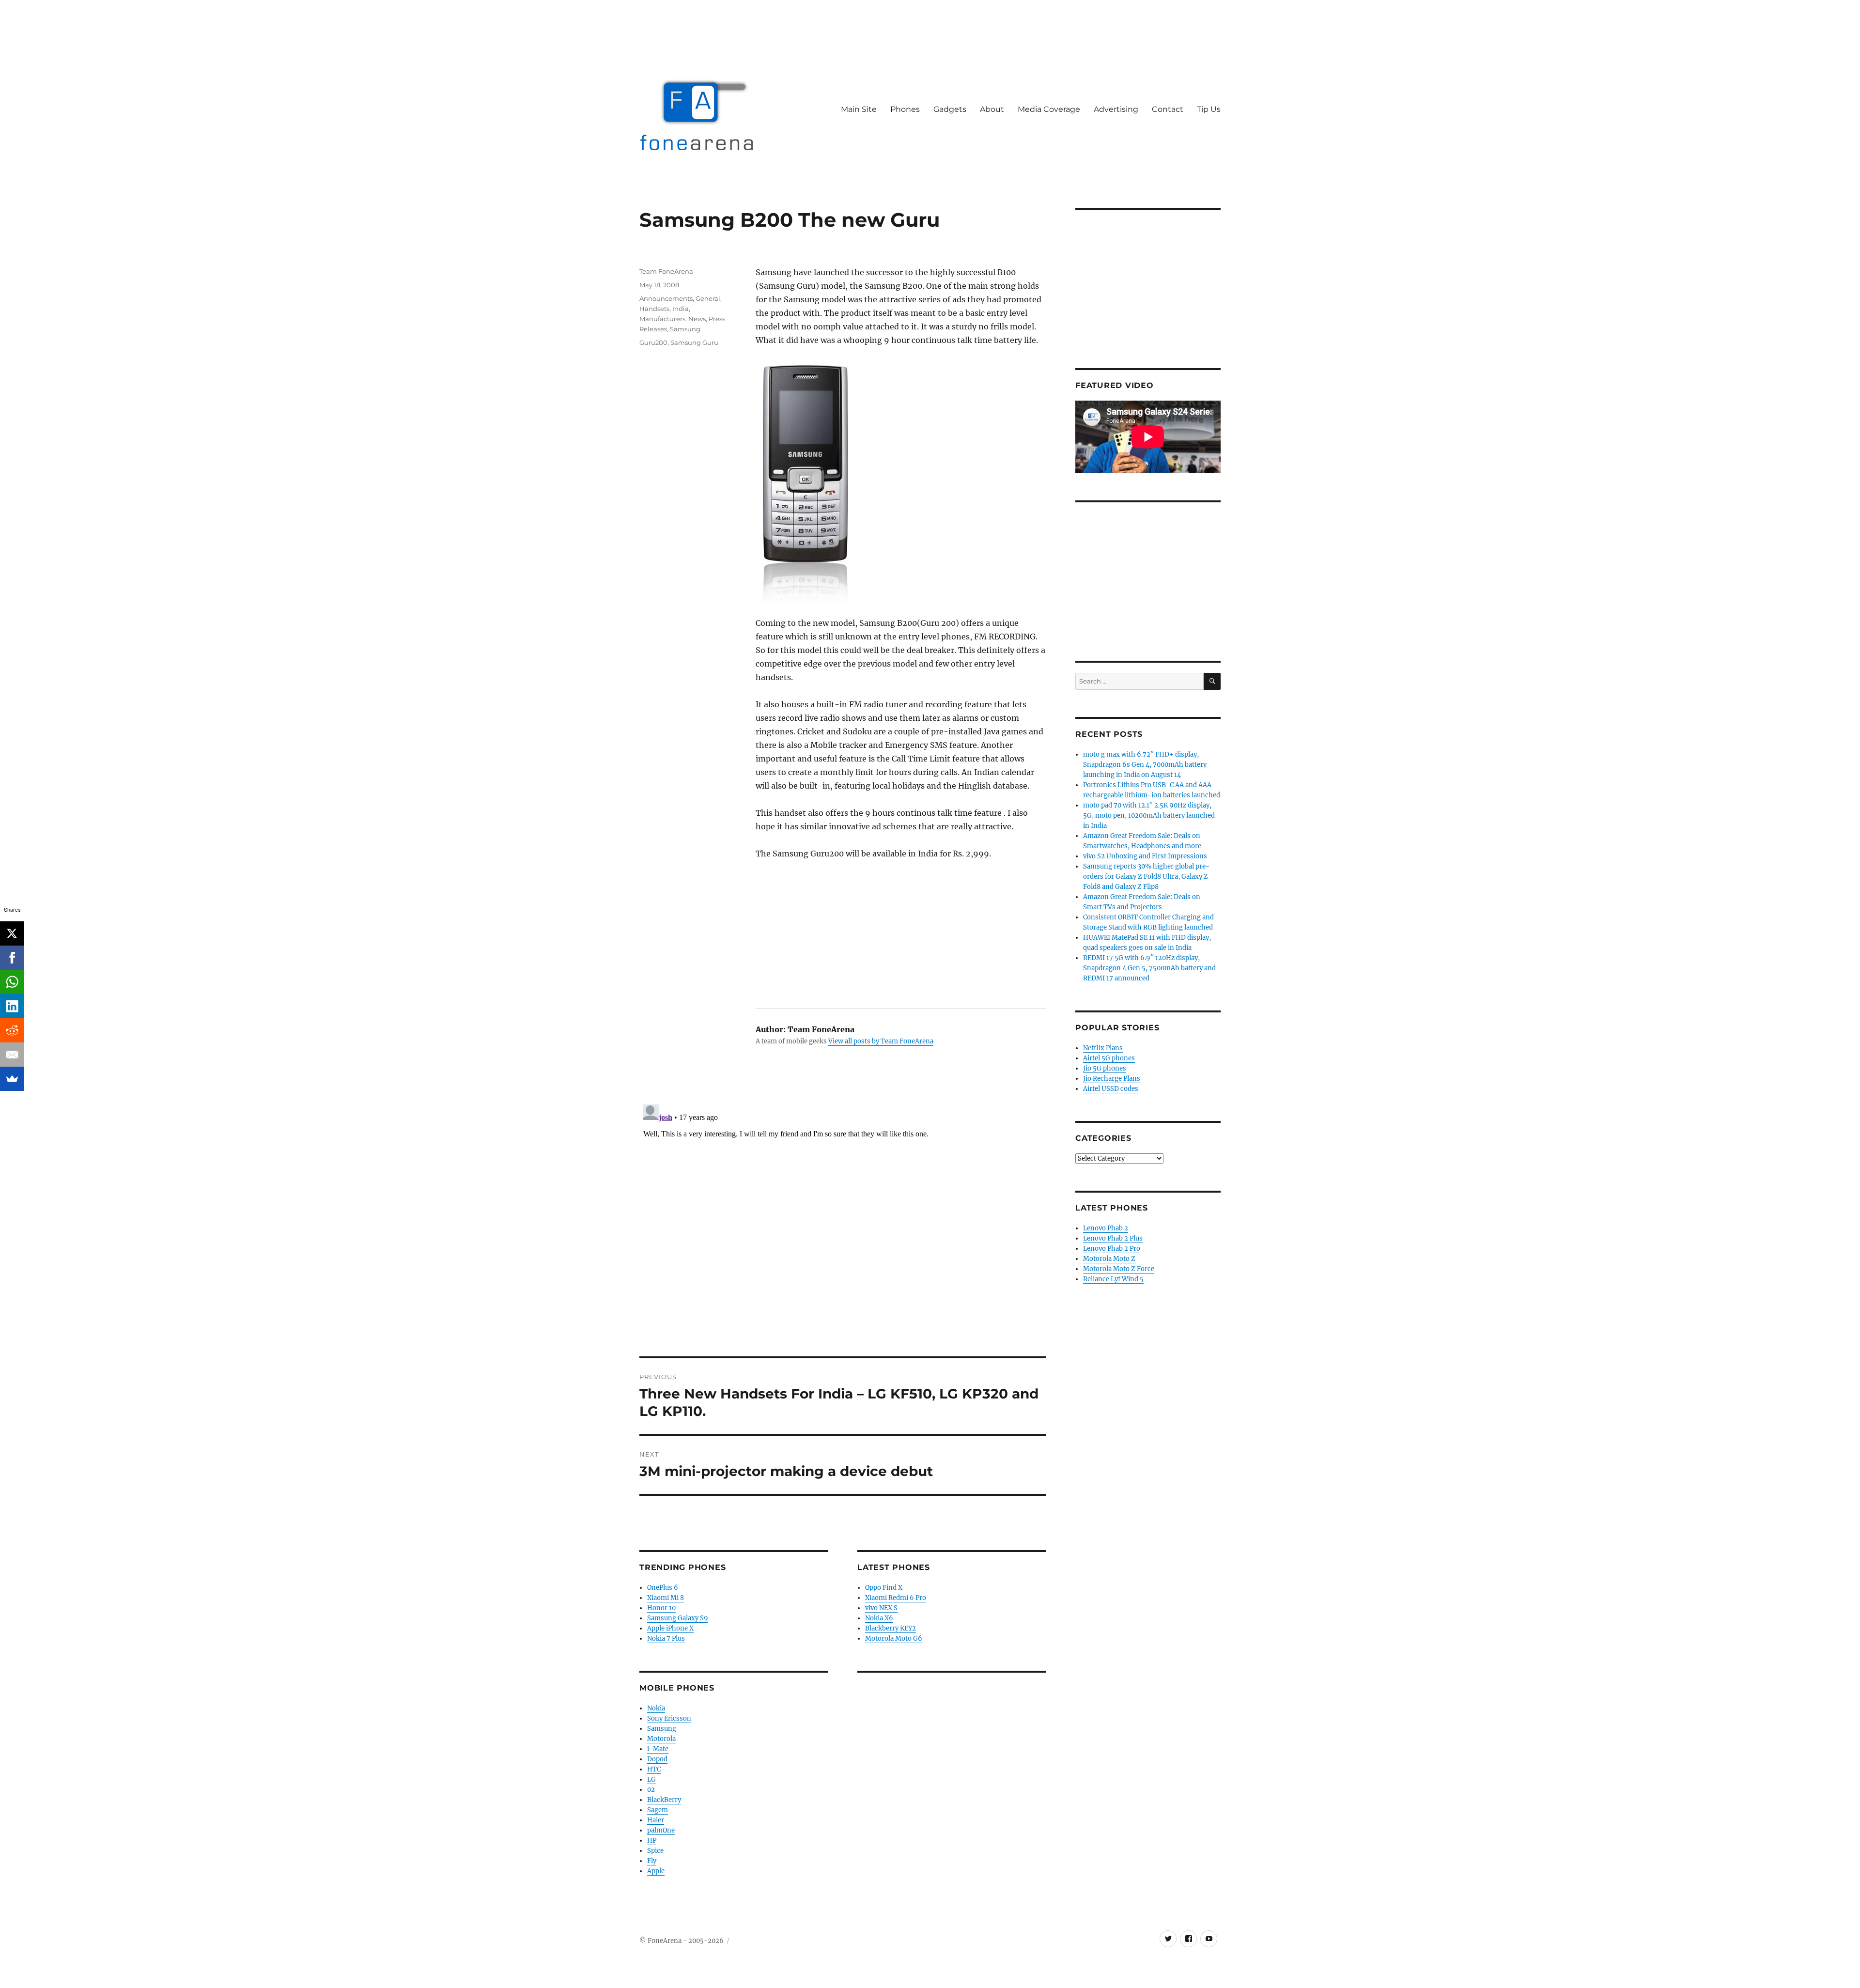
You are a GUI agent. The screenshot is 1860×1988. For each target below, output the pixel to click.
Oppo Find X (884, 1588)
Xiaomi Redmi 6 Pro (896, 1598)
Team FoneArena (666, 271)
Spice (655, 1851)
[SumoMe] (12, 1079)
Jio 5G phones (1105, 1068)
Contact (1168, 109)
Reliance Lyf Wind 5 (1113, 1279)
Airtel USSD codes (1111, 1089)
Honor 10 (661, 1608)
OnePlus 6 (663, 1588)
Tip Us (1209, 109)
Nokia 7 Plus (666, 1639)
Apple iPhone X (670, 1628)
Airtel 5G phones (1109, 1058)
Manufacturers (662, 319)
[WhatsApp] (12, 982)
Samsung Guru (694, 342)
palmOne (661, 1830)
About (992, 109)
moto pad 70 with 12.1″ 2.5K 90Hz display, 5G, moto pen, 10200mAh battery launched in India (1149, 815)
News (697, 319)
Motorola (661, 1739)
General (708, 298)
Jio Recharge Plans (1112, 1079)
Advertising (1116, 109)
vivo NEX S (881, 1608)
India (681, 309)
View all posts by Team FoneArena (881, 1041)
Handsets (654, 309)
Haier (656, 1820)
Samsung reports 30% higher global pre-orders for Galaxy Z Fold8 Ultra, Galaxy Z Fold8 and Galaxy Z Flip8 (1146, 877)
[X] (12, 933)
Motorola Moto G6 (894, 1639)
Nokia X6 (879, 1618)
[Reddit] (12, 1030)
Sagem (658, 1810)
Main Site (859, 109)
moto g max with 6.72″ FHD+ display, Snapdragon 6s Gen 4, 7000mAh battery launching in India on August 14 (1145, 765)
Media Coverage (1049, 109)
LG (651, 1779)
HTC (654, 1769)
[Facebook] (12, 958)
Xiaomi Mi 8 (666, 1598)
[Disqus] (843, 1222)
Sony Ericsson (669, 1718)
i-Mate (658, 1749)
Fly (652, 1861)
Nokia (656, 1708)
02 (651, 1790)
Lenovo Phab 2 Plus (1113, 1238)
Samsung (685, 329)
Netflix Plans (1103, 1048)
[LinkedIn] (12, 1006)
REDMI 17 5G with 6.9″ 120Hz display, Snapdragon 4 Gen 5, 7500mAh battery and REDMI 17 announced (1149, 968)
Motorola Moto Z (1109, 1259)
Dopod (657, 1759)
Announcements (666, 298)
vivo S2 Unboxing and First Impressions (1145, 856)
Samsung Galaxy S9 (678, 1618)
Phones (905, 109)
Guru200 (653, 342)
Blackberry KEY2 (891, 1628)
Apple (656, 1871)
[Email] (12, 1055)
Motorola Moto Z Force (1119, 1269)
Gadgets (950, 109)
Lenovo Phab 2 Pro (1112, 1249)
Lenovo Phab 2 (1106, 1228)
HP (652, 1840)
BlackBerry (664, 1800)
